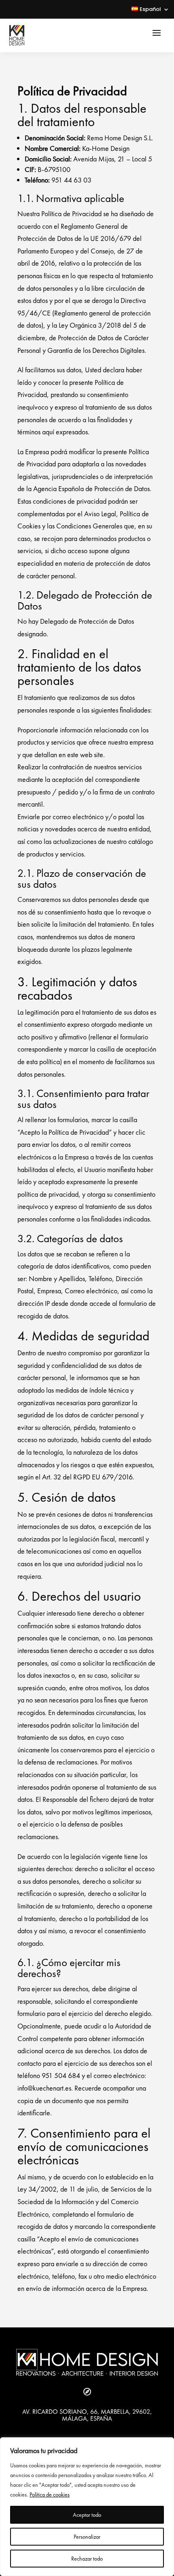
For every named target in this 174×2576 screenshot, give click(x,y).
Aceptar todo (87, 2515)
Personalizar (87, 2537)
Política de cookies (50, 2494)
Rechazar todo (87, 2559)
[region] (87, 2507)
